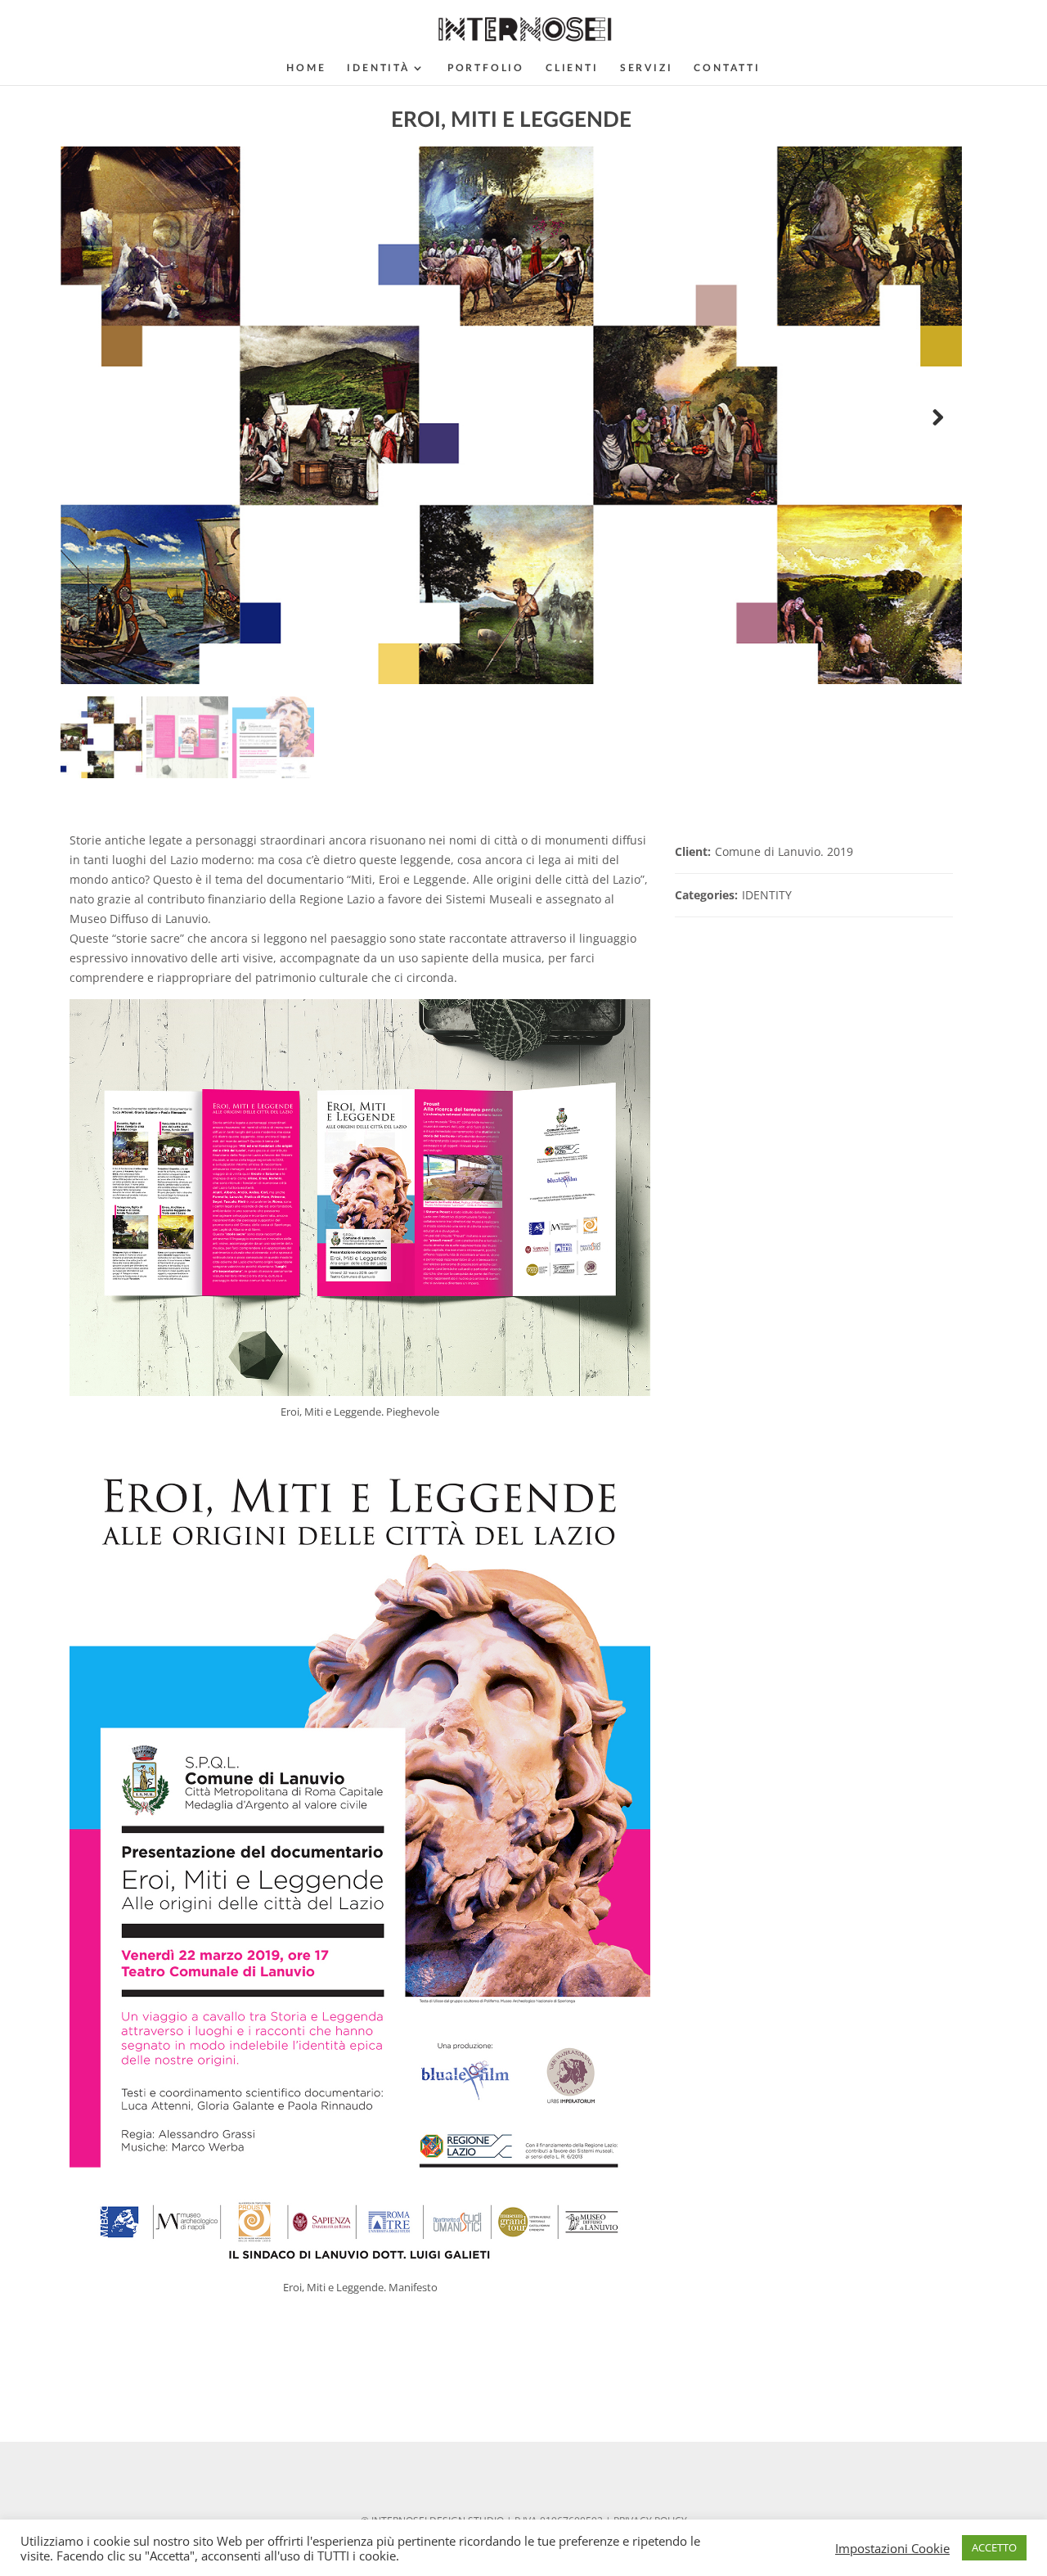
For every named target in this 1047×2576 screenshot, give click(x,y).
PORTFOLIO (486, 68)
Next (937, 418)
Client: (693, 851)
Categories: (706, 895)
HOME (306, 68)
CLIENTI (572, 68)
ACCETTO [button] (994, 2547)
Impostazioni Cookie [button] (892, 2548)
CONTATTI (727, 68)
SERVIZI (647, 68)
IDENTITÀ (378, 68)
